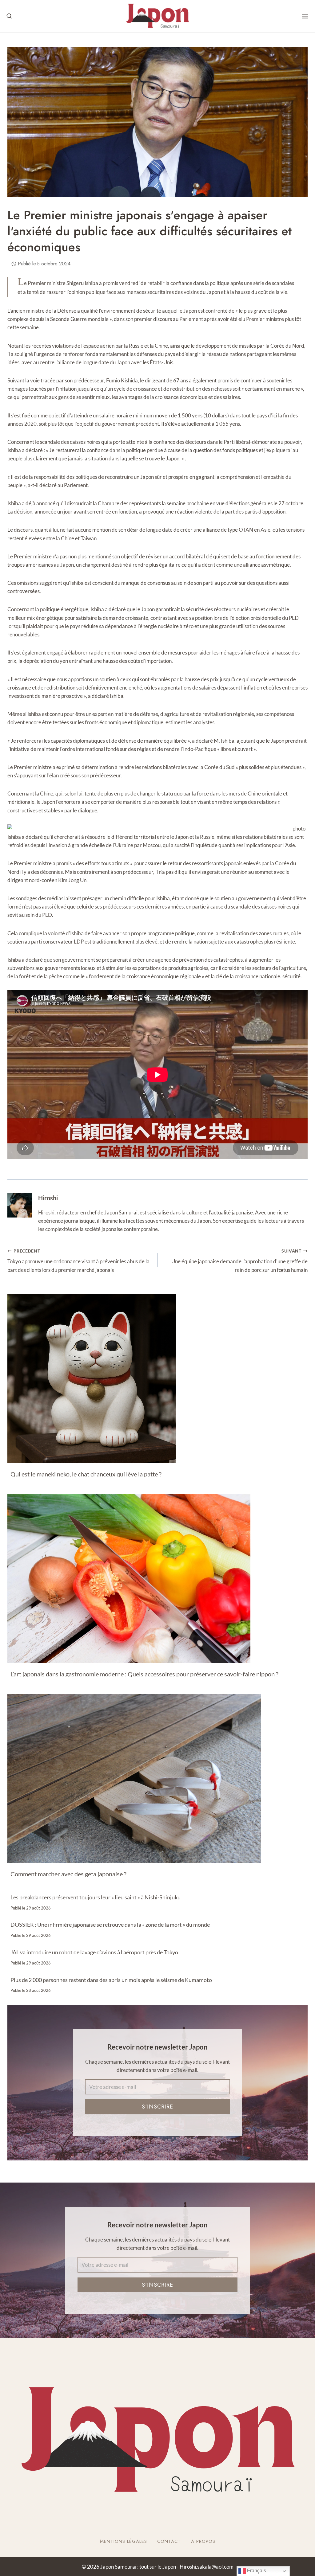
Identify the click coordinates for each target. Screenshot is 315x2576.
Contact (169, 2541)
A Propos (203, 2541)
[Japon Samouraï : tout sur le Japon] (157, 16)
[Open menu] (305, 16)
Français (256, 2571)
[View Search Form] (9, 16)
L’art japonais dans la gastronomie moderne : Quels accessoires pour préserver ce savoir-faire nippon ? (144, 1674)
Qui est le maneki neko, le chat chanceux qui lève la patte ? (86, 1474)
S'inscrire (157, 2107)
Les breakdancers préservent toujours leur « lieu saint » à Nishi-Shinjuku (96, 1897)
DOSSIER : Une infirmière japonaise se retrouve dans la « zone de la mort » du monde (110, 1925)
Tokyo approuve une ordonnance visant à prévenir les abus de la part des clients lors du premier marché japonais (78, 1261)
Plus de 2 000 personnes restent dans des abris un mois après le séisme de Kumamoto (111, 1980)
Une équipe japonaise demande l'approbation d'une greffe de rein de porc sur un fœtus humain (239, 1261)
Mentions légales (124, 2541)
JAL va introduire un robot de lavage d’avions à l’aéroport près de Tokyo (94, 1952)
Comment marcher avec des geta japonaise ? (68, 1874)
